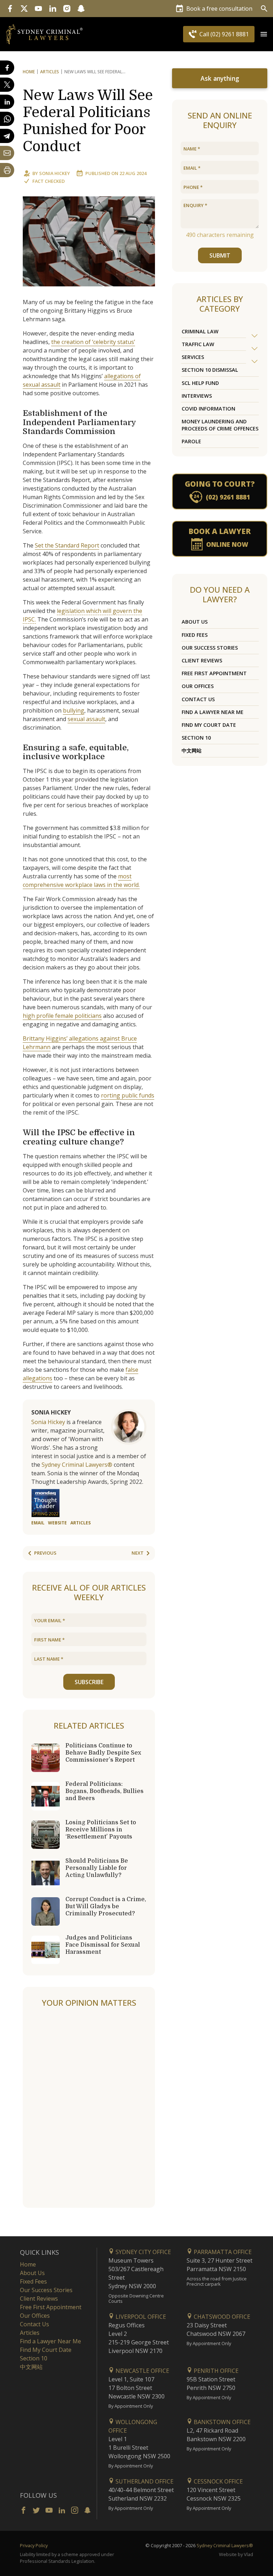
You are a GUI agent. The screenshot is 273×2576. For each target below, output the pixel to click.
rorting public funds (128, 1095)
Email (38, 1523)
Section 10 (196, 738)
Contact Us (198, 699)
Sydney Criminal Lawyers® (77, 1465)
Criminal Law (200, 331)
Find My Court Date (209, 725)
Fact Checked (49, 181)
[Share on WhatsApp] (7, 119)
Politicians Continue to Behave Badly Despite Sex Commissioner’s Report (103, 1753)
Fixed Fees (195, 635)
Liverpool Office (140, 2317)
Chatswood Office (221, 2317)
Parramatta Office (222, 2252)
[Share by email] (7, 153)
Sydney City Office (143, 2252)
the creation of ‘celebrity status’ (93, 342)
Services (193, 357)
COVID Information (208, 409)
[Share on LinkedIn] (7, 102)
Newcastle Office (142, 2371)
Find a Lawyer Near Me (213, 712)
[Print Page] (7, 170)
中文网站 (192, 750)
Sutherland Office (144, 2481)
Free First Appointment (214, 673)
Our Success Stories (210, 648)
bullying (74, 710)
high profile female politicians (62, 1016)
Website (57, 1523)
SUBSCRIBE (89, 1682)
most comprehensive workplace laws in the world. (81, 880)
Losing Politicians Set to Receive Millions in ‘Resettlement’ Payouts (101, 1830)
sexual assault (86, 719)
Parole (191, 441)
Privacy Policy (34, 2545)
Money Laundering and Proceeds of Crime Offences (220, 425)
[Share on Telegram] (7, 136)
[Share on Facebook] (7, 68)
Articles (50, 72)
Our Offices (198, 686)
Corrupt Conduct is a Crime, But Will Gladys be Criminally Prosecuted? (106, 1906)
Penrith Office (215, 2371)
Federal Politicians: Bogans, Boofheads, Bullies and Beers (105, 1791)
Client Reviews (202, 660)
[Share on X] (7, 85)
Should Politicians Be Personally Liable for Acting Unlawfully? (97, 1868)
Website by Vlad (236, 2554)
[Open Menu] (264, 34)
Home (29, 72)
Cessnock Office (218, 2481)
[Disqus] (89, 2108)
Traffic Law (198, 344)
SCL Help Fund (200, 383)
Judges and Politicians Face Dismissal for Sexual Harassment (103, 1945)
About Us (195, 622)
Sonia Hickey (55, 173)
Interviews (197, 396)
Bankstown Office (221, 2422)
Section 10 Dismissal (210, 370)
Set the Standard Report (67, 545)
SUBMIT (220, 255)
